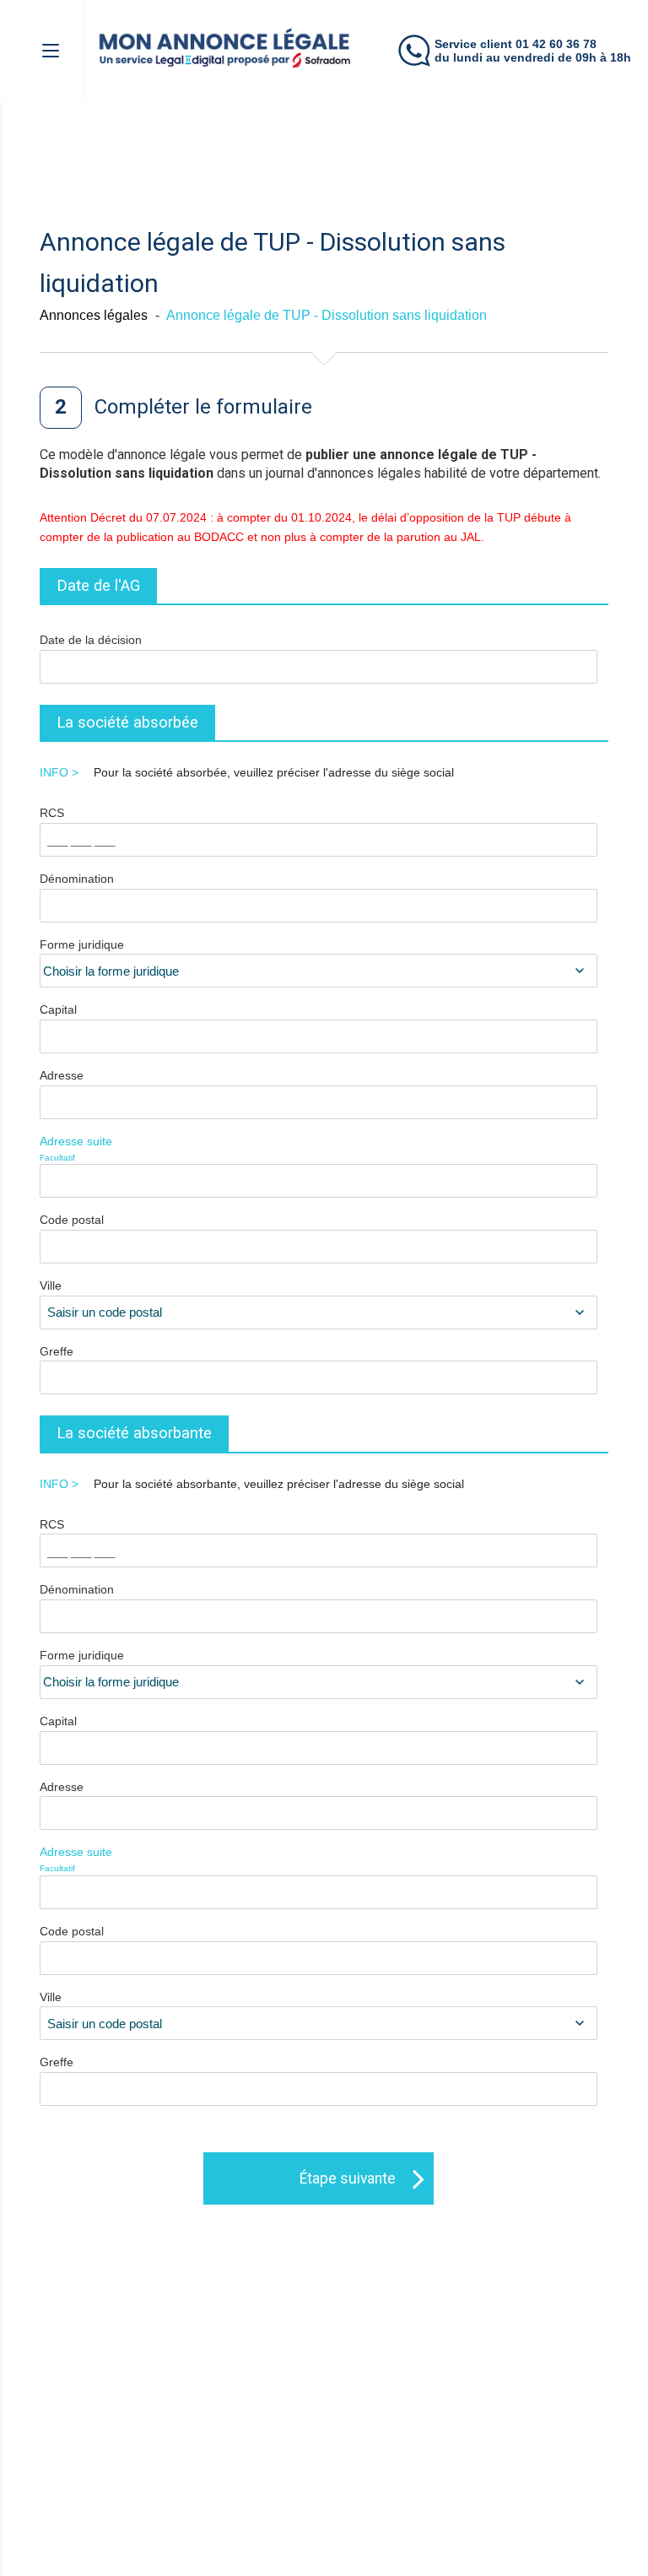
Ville (51, 1285)
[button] (57, 50)
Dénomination (77, 879)
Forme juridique (82, 944)
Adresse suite (76, 1148)
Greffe (57, 1351)
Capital (58, 1009)
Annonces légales (94, 315)
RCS (52, 813)
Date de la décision (91, 640)
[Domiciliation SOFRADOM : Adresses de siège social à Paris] (226, 49)
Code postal (72, 1220)
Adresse (62, 1075)
